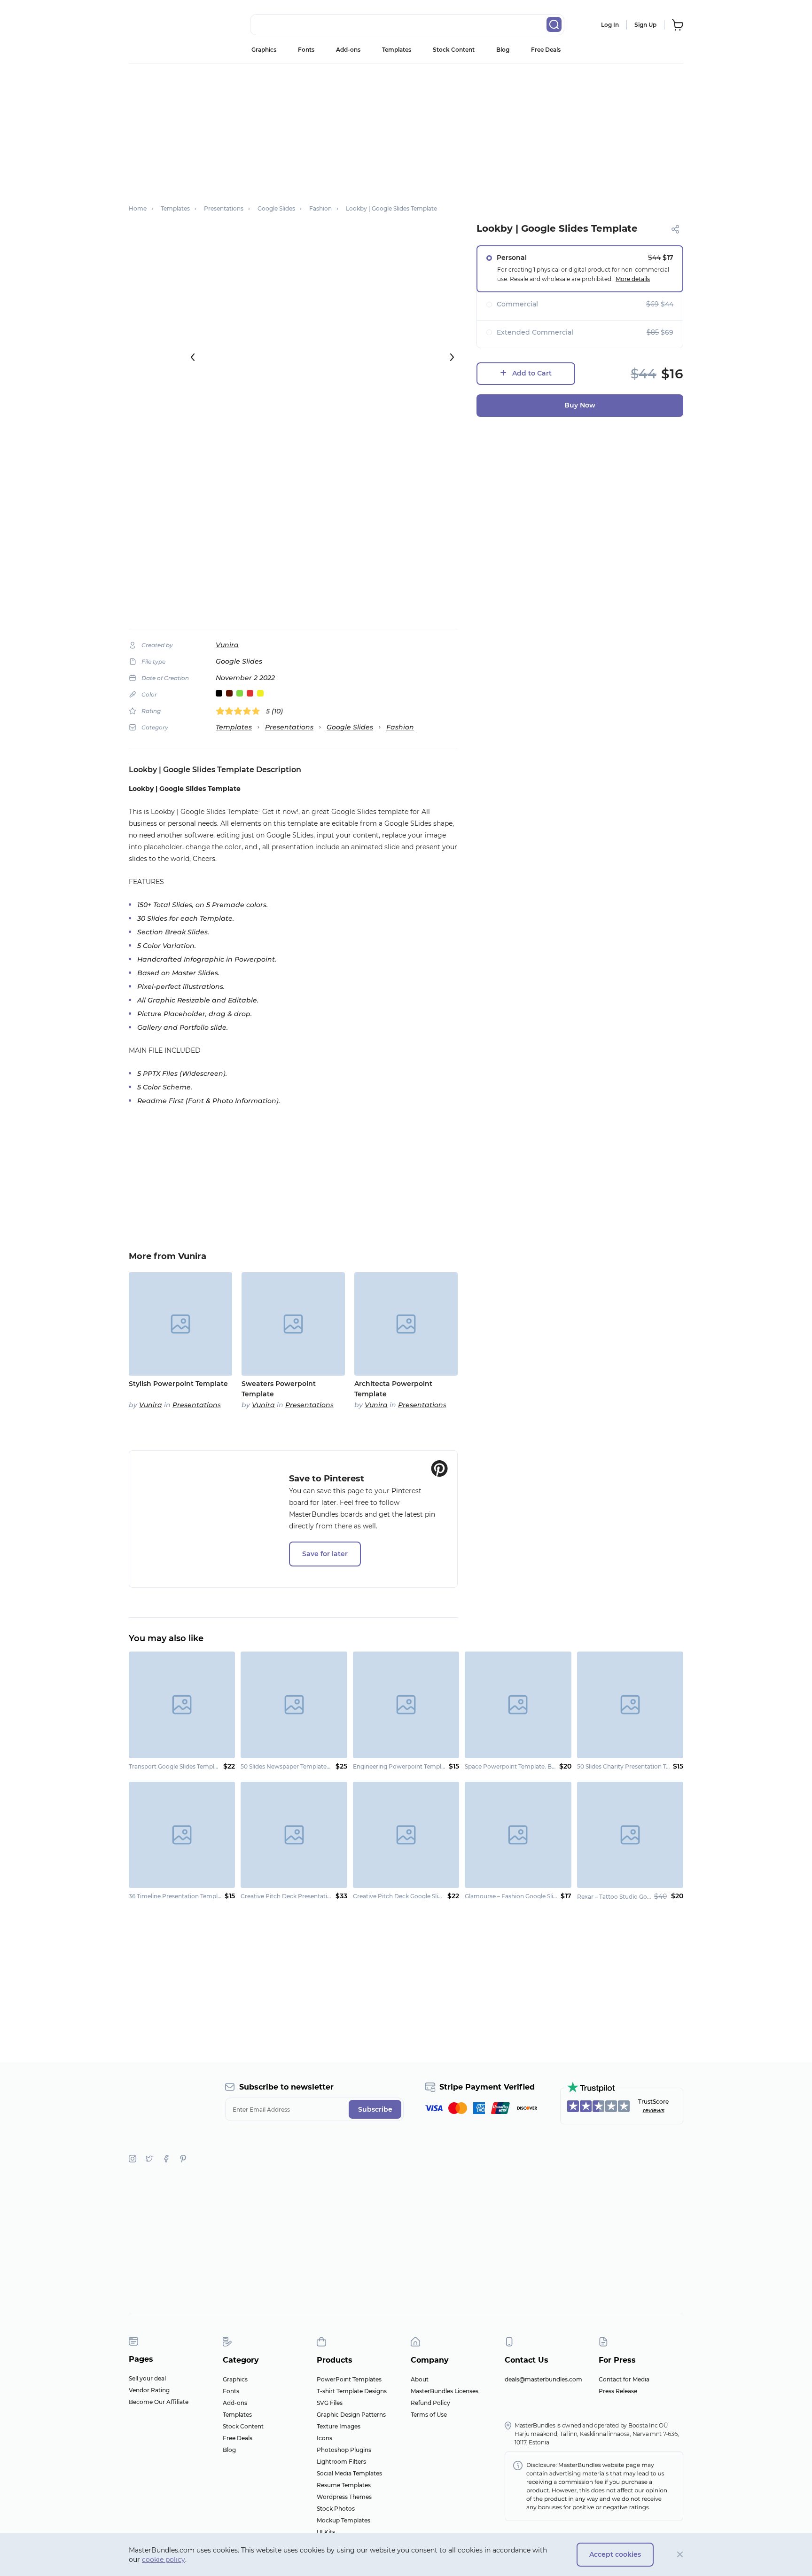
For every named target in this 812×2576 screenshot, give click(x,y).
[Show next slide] (452, 357)
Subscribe (375, 2109)
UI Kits (326, 2532)
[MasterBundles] (159, 25)
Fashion (400, 727)
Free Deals (546, 50)
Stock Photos (336, 2509)
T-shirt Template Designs (352, 2391)
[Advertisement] (406, 129)
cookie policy (164, 2560)
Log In (610, 25)
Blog (503, 50)
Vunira (227, 645)
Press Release (618, 2391)
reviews (654, 2110)
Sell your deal (147, 2378)
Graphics (264, 50)
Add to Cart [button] (532, 373)
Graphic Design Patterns (351, 2415)
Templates (397, 50)
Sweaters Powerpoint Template (279, 1389)
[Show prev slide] (193, 357)
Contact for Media (624, 2379)
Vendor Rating (149, 2390)
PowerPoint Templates (349, 2379)
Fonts (306, 50)
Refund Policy (430, 2403)
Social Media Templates (349, 2473)
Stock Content (454, 50)
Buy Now (580, 405)
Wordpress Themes (344, 2497)
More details (633, 279)
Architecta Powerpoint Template (393, 1389)
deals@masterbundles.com (543, 2379)
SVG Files (330, 2403)
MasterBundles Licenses (445, 2391)
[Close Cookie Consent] (680, 2555)
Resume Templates (344, 2485)
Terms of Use (429, 2415)
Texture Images (339, 2426)
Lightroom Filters (341, 2462)
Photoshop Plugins (344, 2450)
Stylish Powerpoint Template (178, 1384)
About (420, 2379)
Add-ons (348, 50)
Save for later (325, 1554)
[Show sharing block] (675, 229)
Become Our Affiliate (159, 2402)
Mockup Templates (344, 2520)
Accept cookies (615, 2554)
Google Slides (350, 727)
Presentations (289, 727)
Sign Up (645, 25)
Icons (324, 2438)
